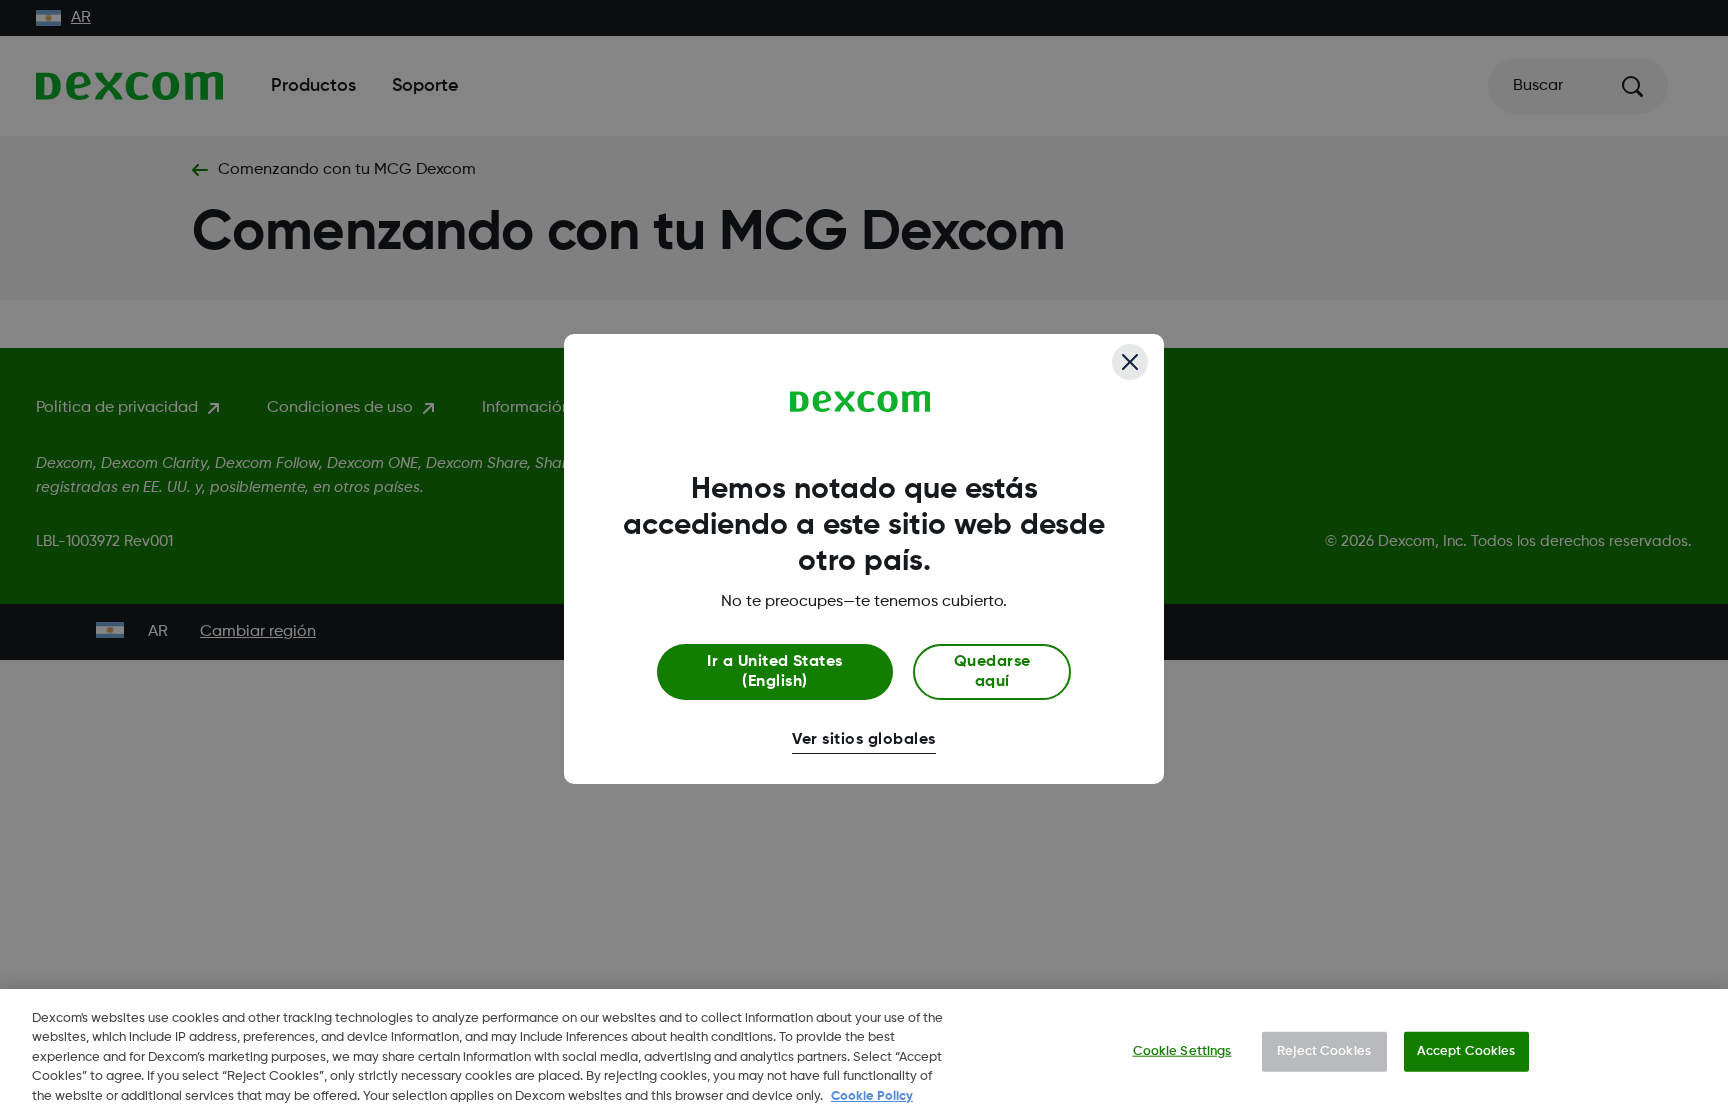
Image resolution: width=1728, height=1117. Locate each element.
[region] (864, 1053)
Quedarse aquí (992, 672)
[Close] (1130, 362)
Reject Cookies (1324, 1051)
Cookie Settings (1182, 1051)
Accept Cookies (1466, 1051)
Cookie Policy (872, 1096)
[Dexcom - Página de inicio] (860, 402)
